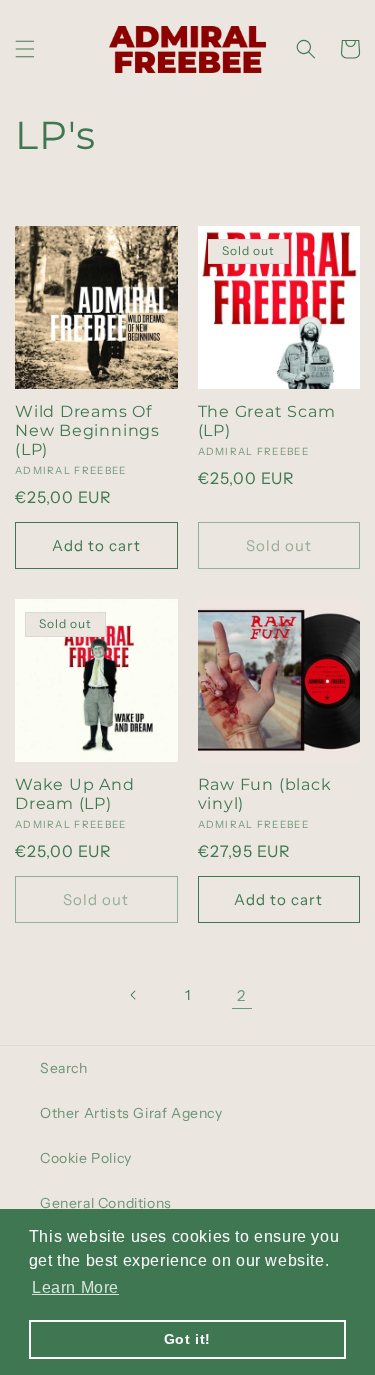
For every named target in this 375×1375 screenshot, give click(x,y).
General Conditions (106, 1203)
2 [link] (241, 995)
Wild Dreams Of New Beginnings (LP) (87, 430)
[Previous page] (134, 995)
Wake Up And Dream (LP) (75, 794)
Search (64, 1068)
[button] (25, 49)
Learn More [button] (75, 1287)
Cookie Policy (86, 1158)
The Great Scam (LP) (267, 421)
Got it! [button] (187, 1339)
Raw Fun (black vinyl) (265, 794)
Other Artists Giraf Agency (131, 1113)
